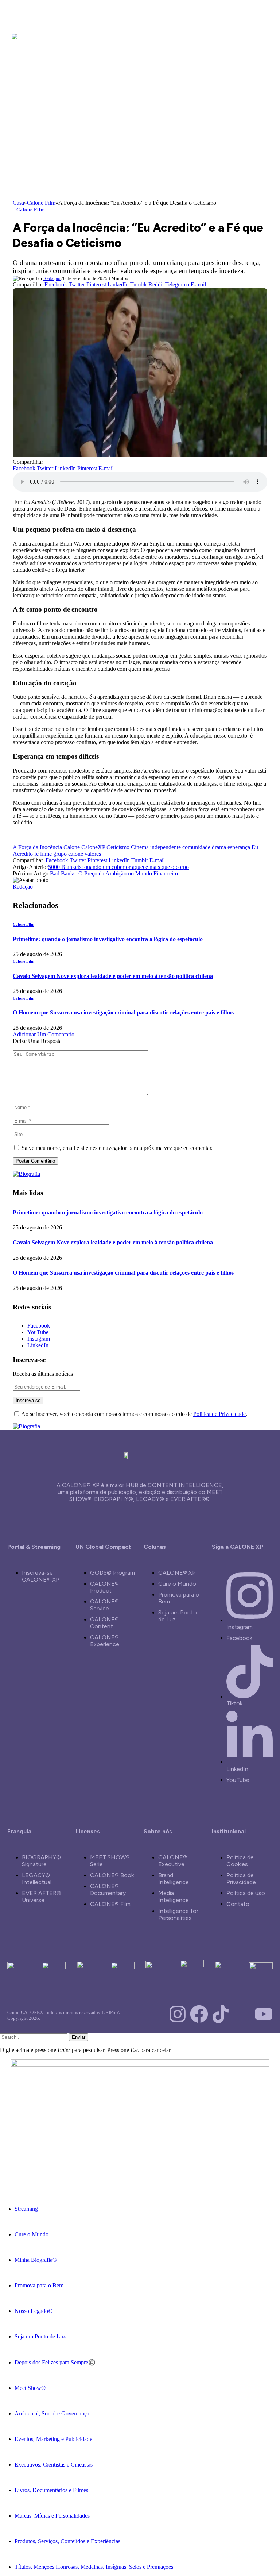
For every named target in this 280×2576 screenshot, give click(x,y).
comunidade (196, 847)
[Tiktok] (221, 2014)
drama (219, 847)
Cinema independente (156, 847)
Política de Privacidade (219, 1414)
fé (36, 854)
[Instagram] (178, 2014)
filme (46, 854)
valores (93, 854)
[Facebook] (199, 2014)
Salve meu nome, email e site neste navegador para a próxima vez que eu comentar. (117, 1148)
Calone (72, 847)
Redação (52, 278)
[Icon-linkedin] (242, 2014)
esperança (239, 847)
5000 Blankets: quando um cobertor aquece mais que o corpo (118, 867)
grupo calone (68, 854)
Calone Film (31, 210)
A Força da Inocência (37, 847)
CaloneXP (93, 847)
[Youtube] (264, 2014)
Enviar (79, 2037)
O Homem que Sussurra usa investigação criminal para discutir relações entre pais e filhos (123, 1012)
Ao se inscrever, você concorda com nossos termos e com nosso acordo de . (134, 1414)
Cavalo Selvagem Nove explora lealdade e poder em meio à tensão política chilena (113, 976)
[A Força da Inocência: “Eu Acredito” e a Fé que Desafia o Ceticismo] (142, 455)
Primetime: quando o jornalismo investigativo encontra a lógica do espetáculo (108, 939)
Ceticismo (118, 847)
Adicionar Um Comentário (44, 1034)
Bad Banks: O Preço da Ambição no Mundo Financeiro (114, 873)
